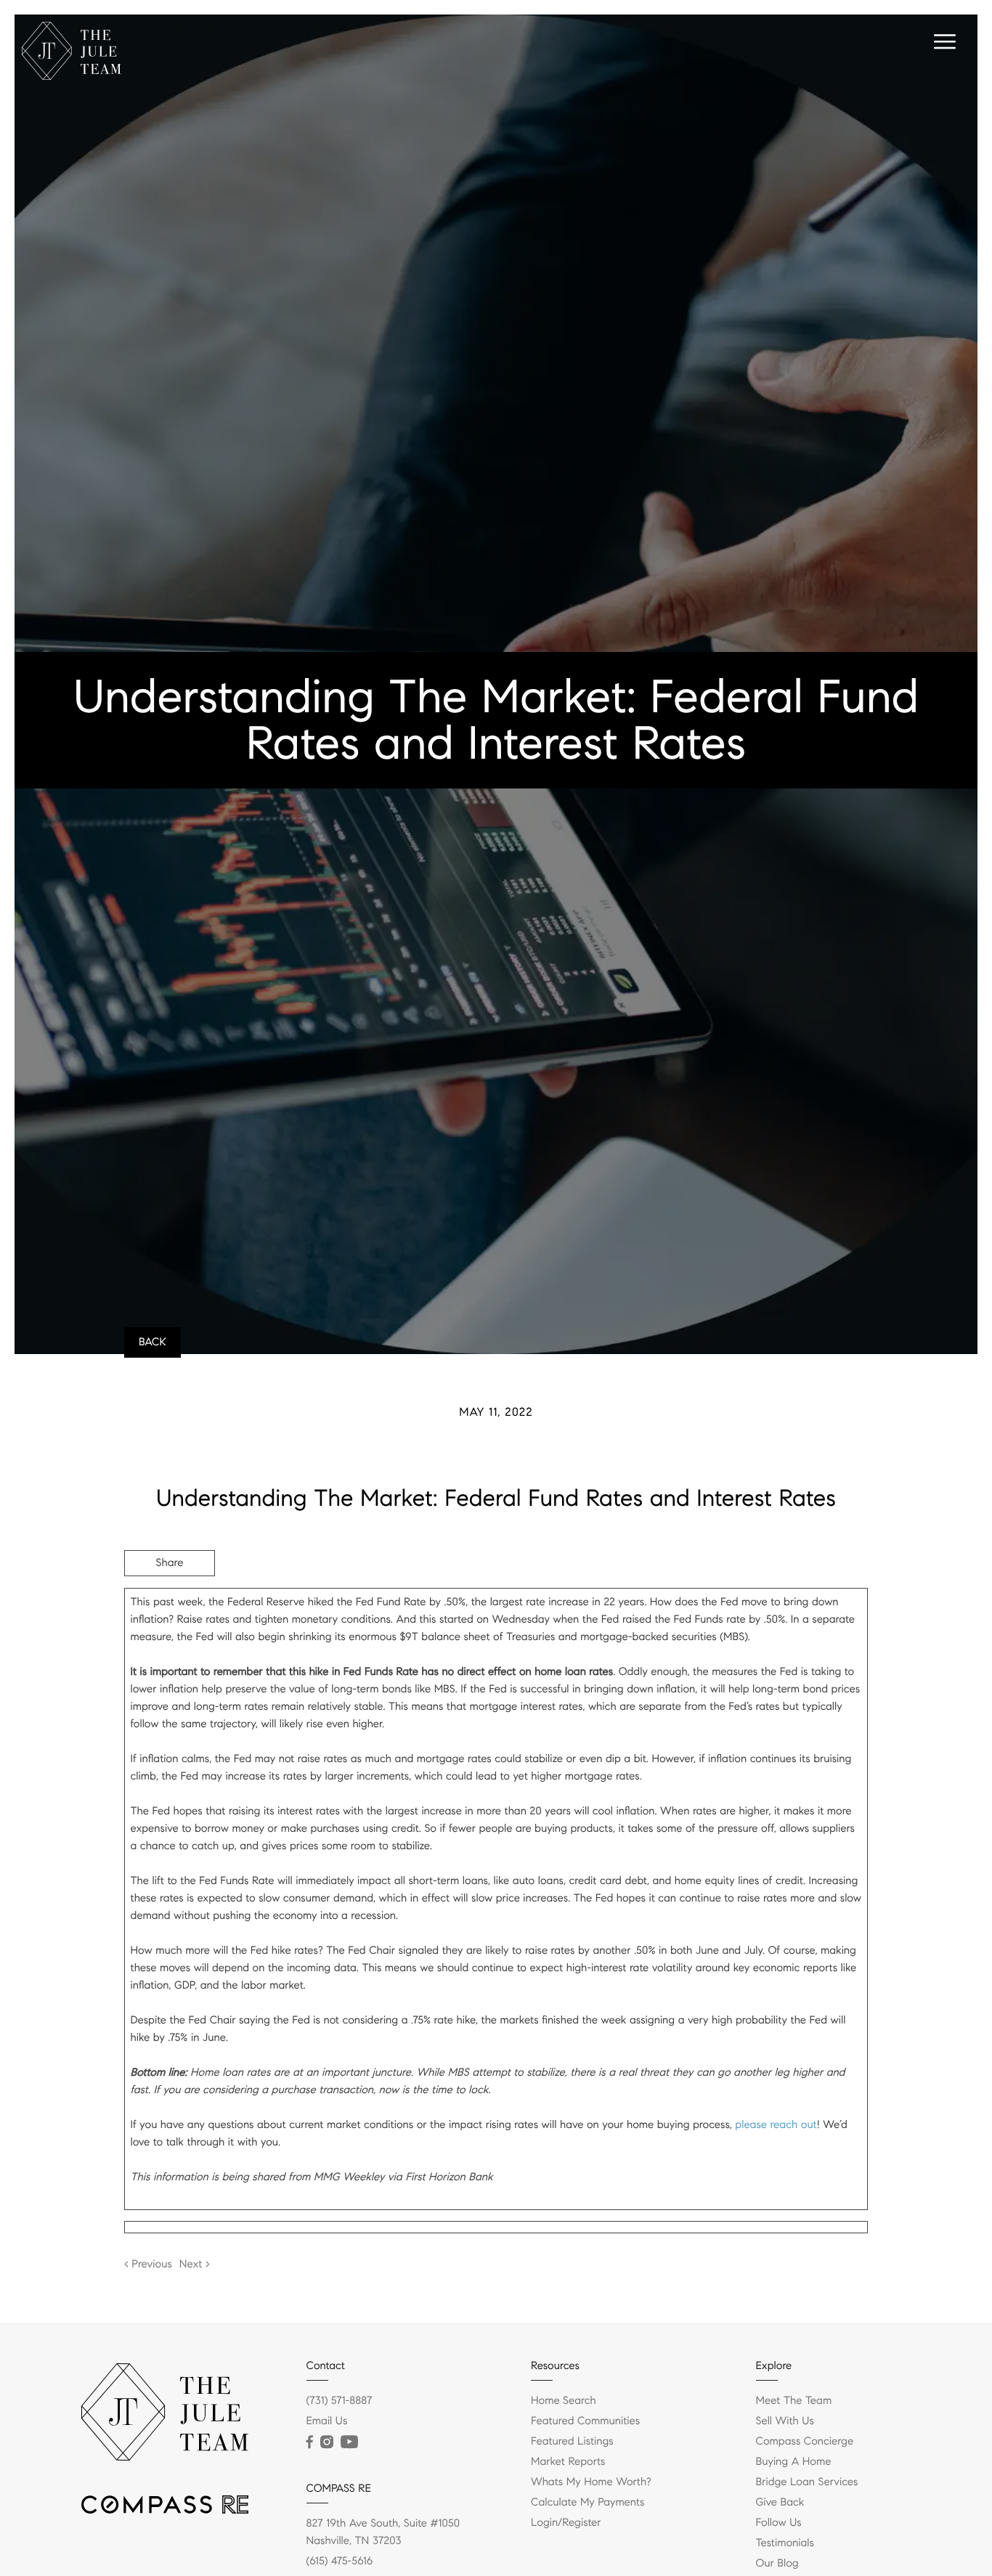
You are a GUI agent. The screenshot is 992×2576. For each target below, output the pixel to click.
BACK (153, 1342)
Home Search (564, 2401)
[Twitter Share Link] (170, 1603)
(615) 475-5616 (340, 2561)
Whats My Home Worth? (591, 2482)
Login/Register (566, 2523)
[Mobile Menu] (943, 44)
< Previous (148, 2265)
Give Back (780, 2503)
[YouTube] (349, 2442)
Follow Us (779, 2523)
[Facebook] (310, 2442)
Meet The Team (794, 2401)
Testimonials (785, 2543)
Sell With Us (785, 2421)
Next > (195, 2265)
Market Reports (568, 2462)
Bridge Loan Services (807, 2482)
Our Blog (777, 2564)
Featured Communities (585, 2421)
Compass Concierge (805, 2442)
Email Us (327, 2421)
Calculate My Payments (588, 2503)
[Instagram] (327, 2442)
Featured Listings (572, 2442)
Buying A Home (794, 2462)
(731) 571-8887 (340, 2401)
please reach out (776, 2125)
